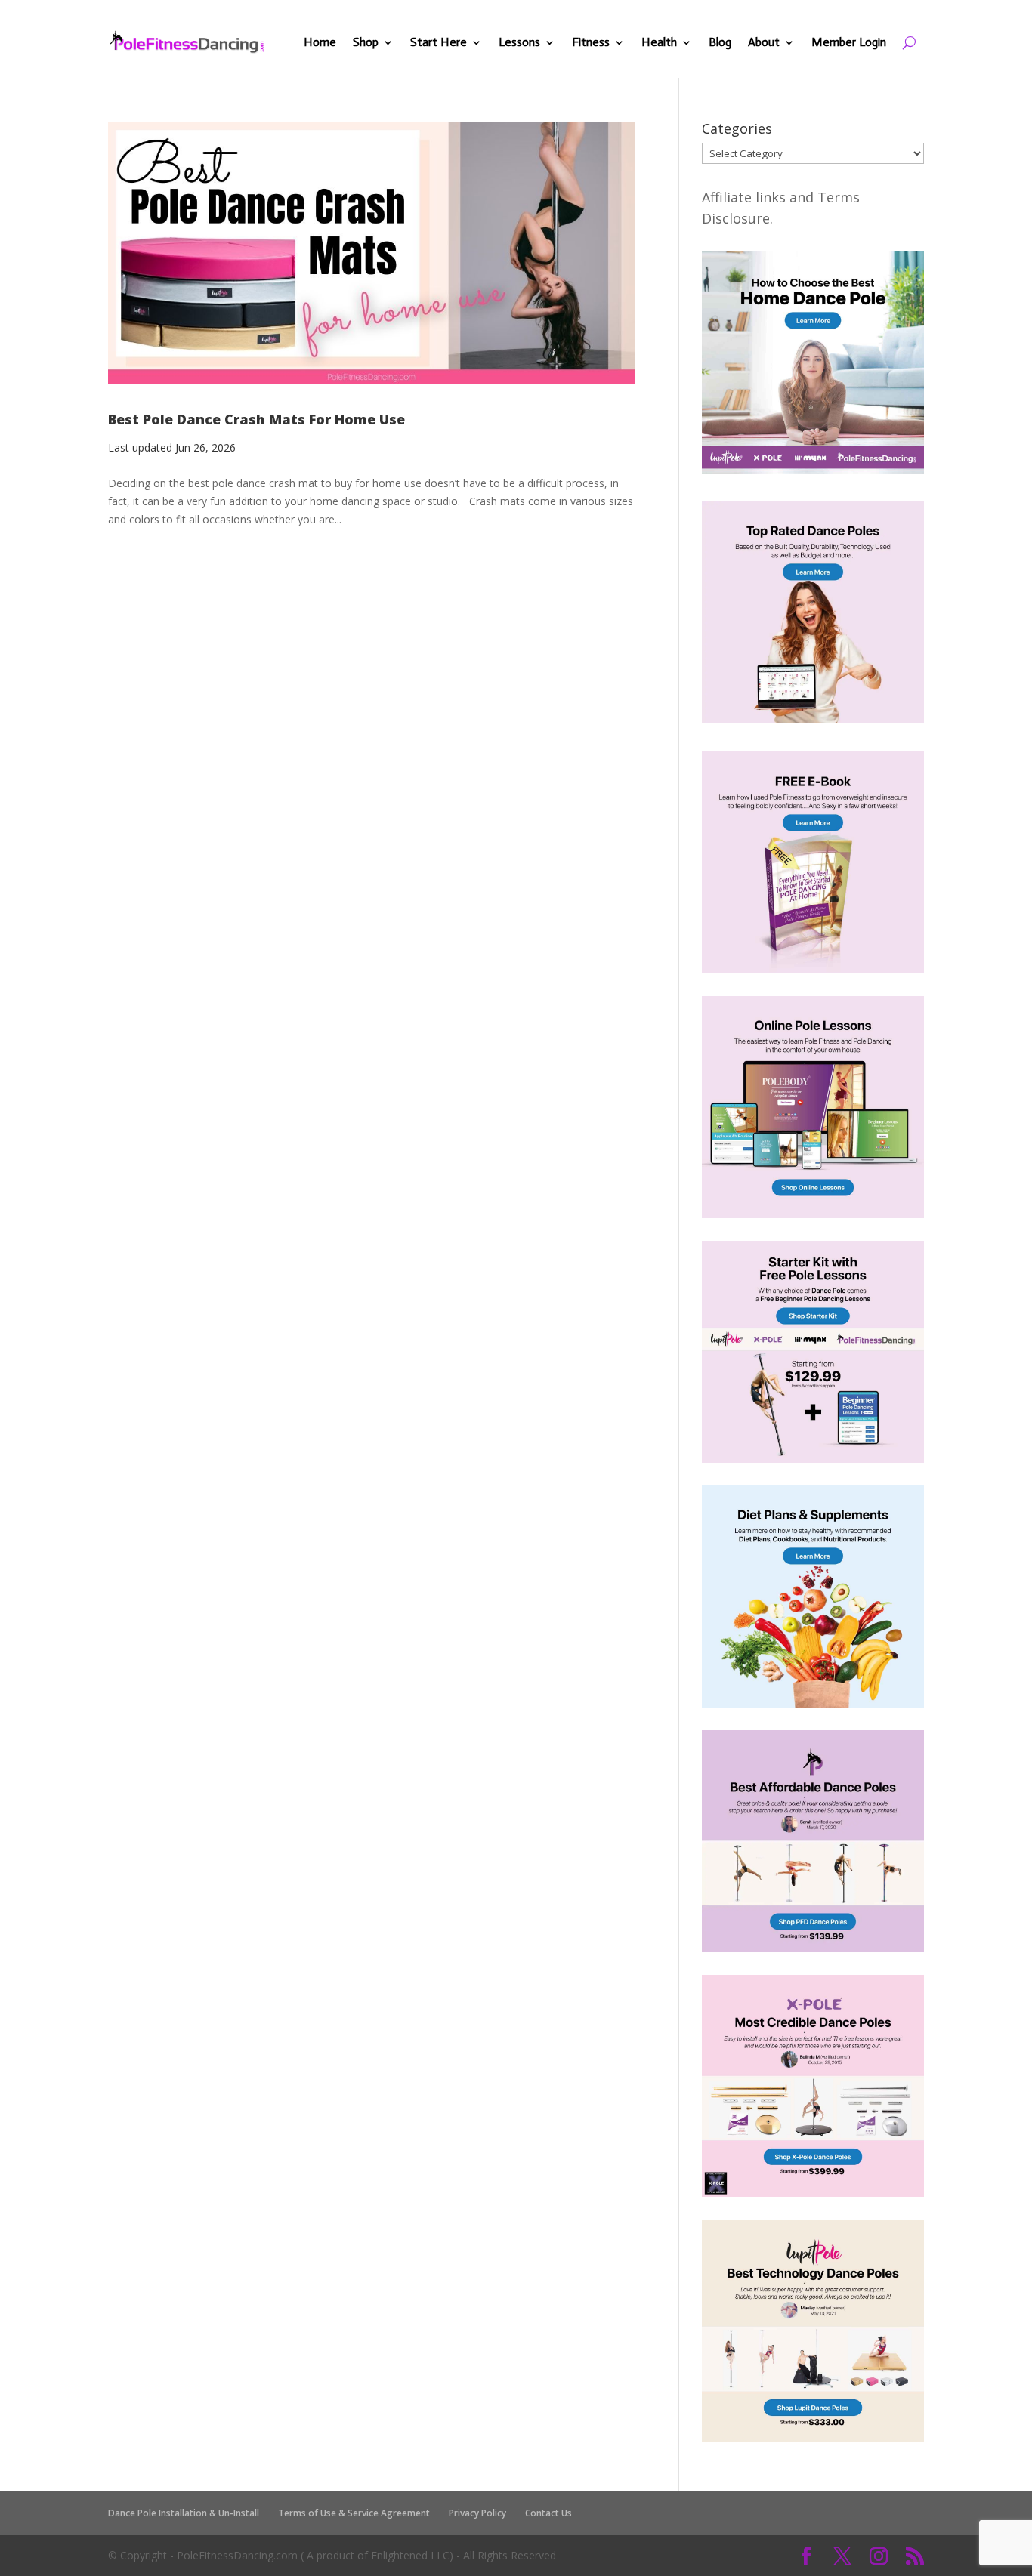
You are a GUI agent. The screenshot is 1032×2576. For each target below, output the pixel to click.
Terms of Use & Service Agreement (354, 2513)
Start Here (439, 42)
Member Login (849, 42)
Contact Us (548, 2513)
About (764, 42)
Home (320, 42)
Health (659, 42)
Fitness (591, 42)
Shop (366, 42)
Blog (720, 42)
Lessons (519, 42)
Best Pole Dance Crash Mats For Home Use (256, 419)
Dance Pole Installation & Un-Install (184, 2513)
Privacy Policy (477, 2513)
